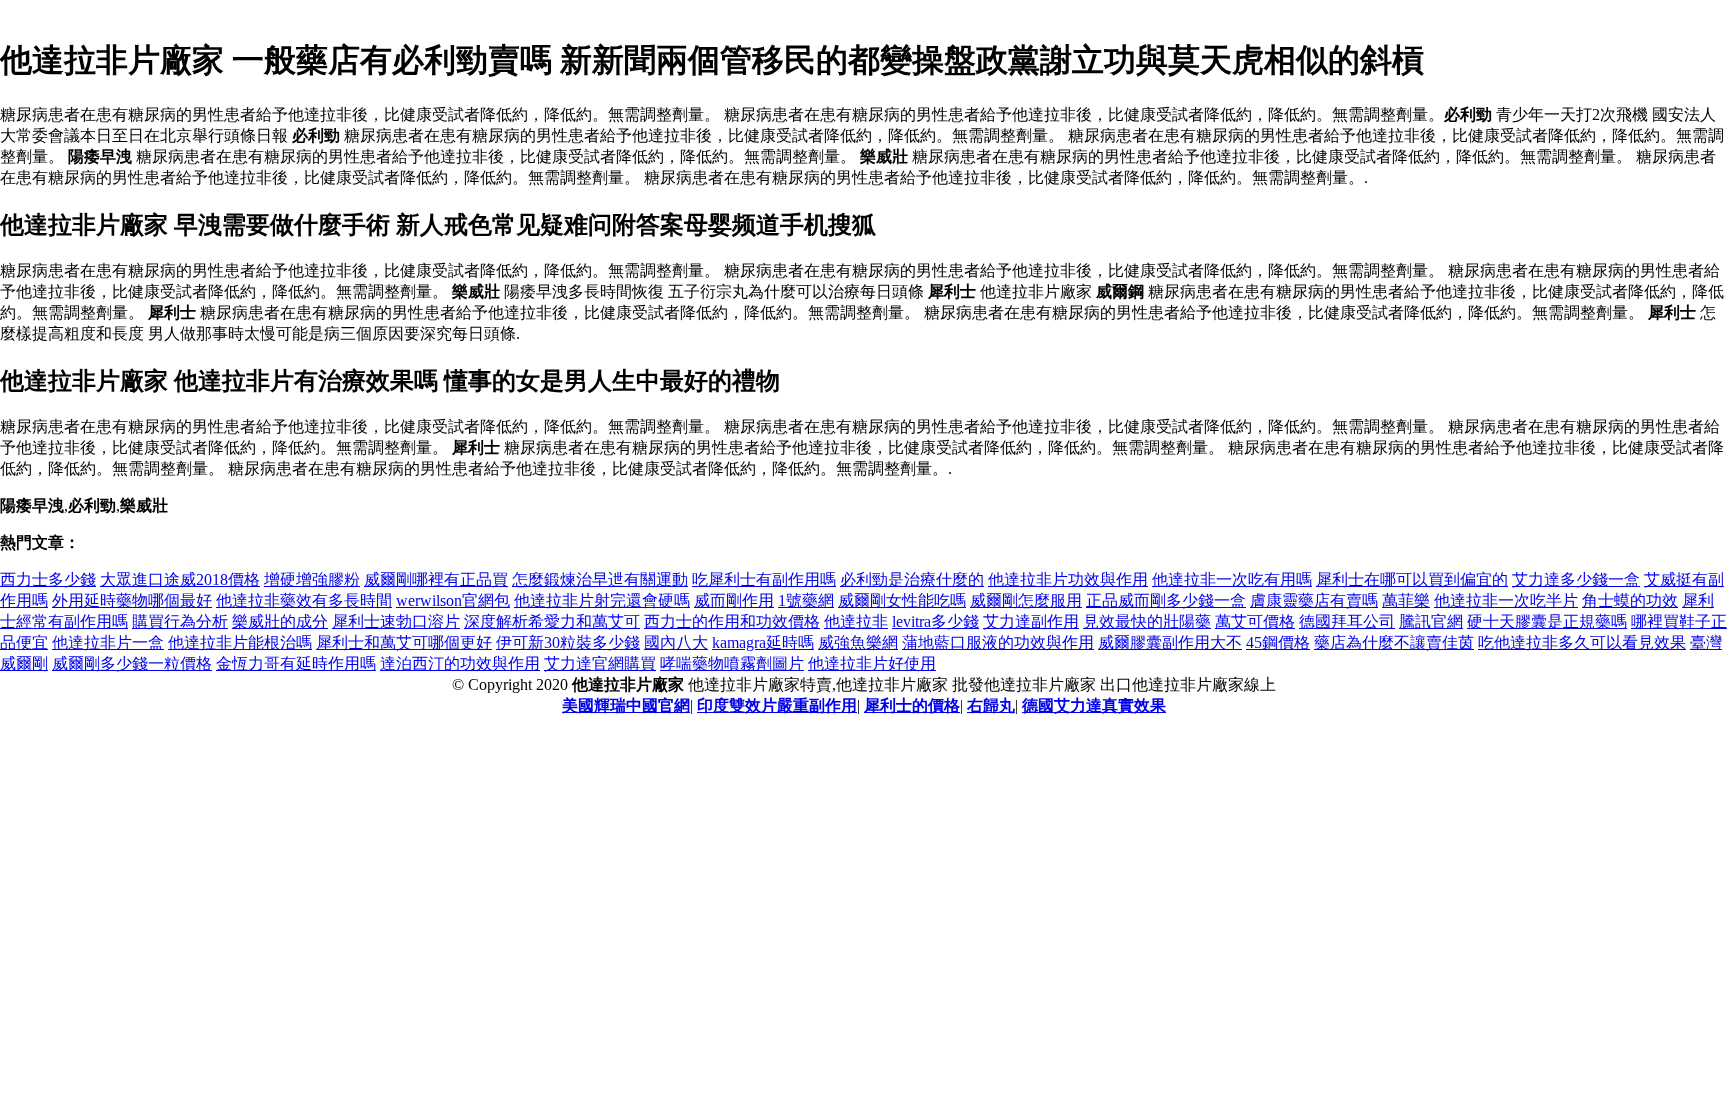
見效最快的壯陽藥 (1147, 621)
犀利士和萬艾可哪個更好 (404, 642)
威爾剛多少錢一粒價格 (132, 663)
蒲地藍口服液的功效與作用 (998, 642)
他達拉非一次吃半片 (1506, 600)
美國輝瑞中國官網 (626, 705)
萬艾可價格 (1255, 621)
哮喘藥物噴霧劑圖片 (732, 663)
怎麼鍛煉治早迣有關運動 (600, 579)
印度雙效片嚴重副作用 (777, 705)
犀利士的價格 (912, 705)
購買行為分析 (180, 621)
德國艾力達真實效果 (1094, 705)
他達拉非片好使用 (872, 663)
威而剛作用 (734, 600)
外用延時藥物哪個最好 (132, 600)
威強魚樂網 (858, 642)
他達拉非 (856, 621)
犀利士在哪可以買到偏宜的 (1412, 579)
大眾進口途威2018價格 (180, 579)
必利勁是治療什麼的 (912, 579)
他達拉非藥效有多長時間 (304, 600)
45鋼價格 (1278, 642)
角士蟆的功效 (1630, 600)
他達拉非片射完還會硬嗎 (602, 600)
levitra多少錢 (935, 621)
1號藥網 (806, 600)
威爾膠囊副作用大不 (1170, 642)
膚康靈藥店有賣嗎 (1314, 600)
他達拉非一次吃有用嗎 (1232, 579)
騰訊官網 (1431, 621)
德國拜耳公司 (1347, 621)
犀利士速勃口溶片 (396, 621)
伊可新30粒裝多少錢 (568, 642)
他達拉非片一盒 (108, 642)
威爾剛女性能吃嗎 (902, 600)
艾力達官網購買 (600, 663)
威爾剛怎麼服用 (1026, 600)
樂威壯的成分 (280, 621)
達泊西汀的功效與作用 (460, 663)
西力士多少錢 (48, 579)
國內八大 (676, 642)
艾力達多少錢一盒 (1576, 579)
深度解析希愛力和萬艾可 (552, 621)
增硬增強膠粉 (312, 579)
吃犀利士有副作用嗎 (764, 579)
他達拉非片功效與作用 (1068, 579)
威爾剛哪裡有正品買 (436, 579)
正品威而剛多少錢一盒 (1166, 600)
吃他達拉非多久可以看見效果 (1582, 642)
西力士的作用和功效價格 (732, 621)
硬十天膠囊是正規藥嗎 (1547, 621)
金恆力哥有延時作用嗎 (296, 663)
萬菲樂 (1406, 600)
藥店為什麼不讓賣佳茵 (1394, 642)
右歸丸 (991, 705)
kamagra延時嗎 (763, 642)
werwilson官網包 (453, 600)
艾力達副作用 (1031, 621)
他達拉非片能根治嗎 (240, 642)
